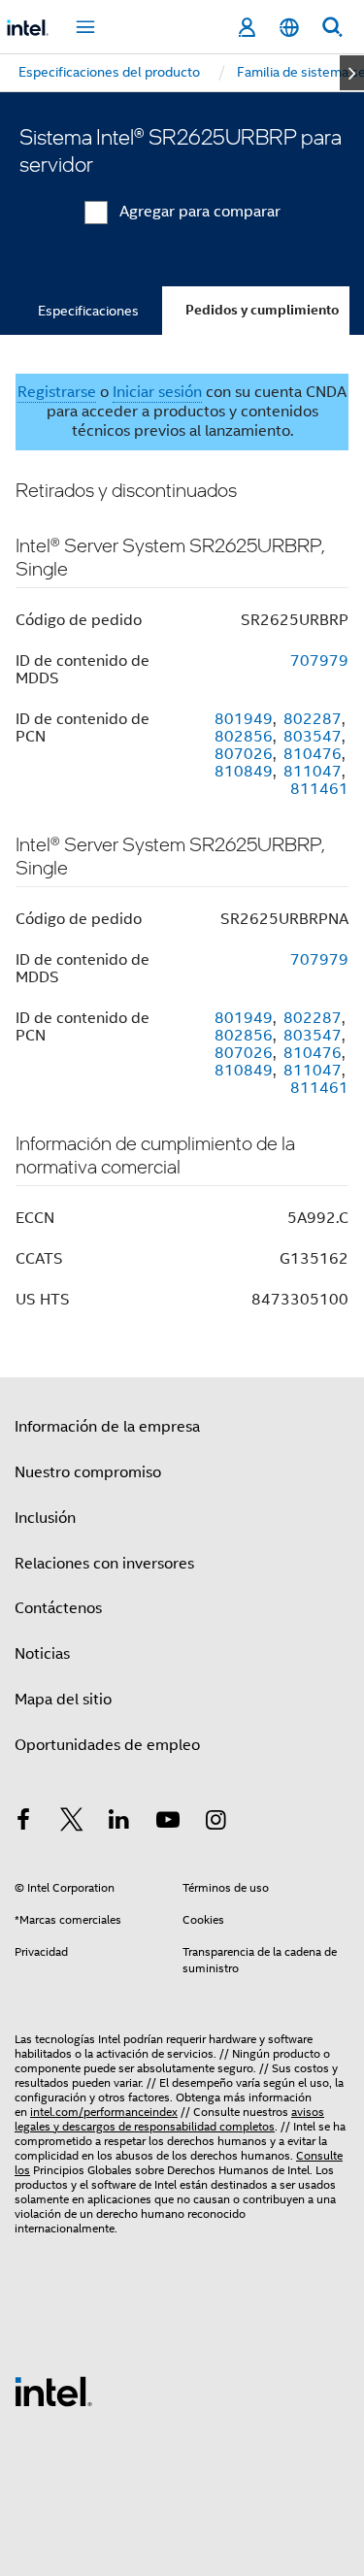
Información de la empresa (107, 1427)
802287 (313, 719)
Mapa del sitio (63, 1700)
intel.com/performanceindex (104, 2112)
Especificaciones (88, 311)
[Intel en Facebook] (23, 1823)
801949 (244, 719)
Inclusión (45, 1518)
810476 (313, 754)
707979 (319, 661)
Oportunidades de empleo (107, 1745)
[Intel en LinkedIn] (119, 1823)
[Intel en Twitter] (72, 1823)
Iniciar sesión (157, 392)
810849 (244, 772)
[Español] (289, 28)
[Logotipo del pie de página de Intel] (53, 2391)
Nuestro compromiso (88, 1472)
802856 (244, 737)
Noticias (42, 1654)
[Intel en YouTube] (168, 1823)
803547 (313, 737)
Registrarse (57, 392)
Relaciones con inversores (104, 1564)
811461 (319, 789)
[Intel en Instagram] (215, 1823)
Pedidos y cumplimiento (262, 310)
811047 (313, 772)
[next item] (352, 73)
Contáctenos (58, 1608)
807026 (244, 754)
